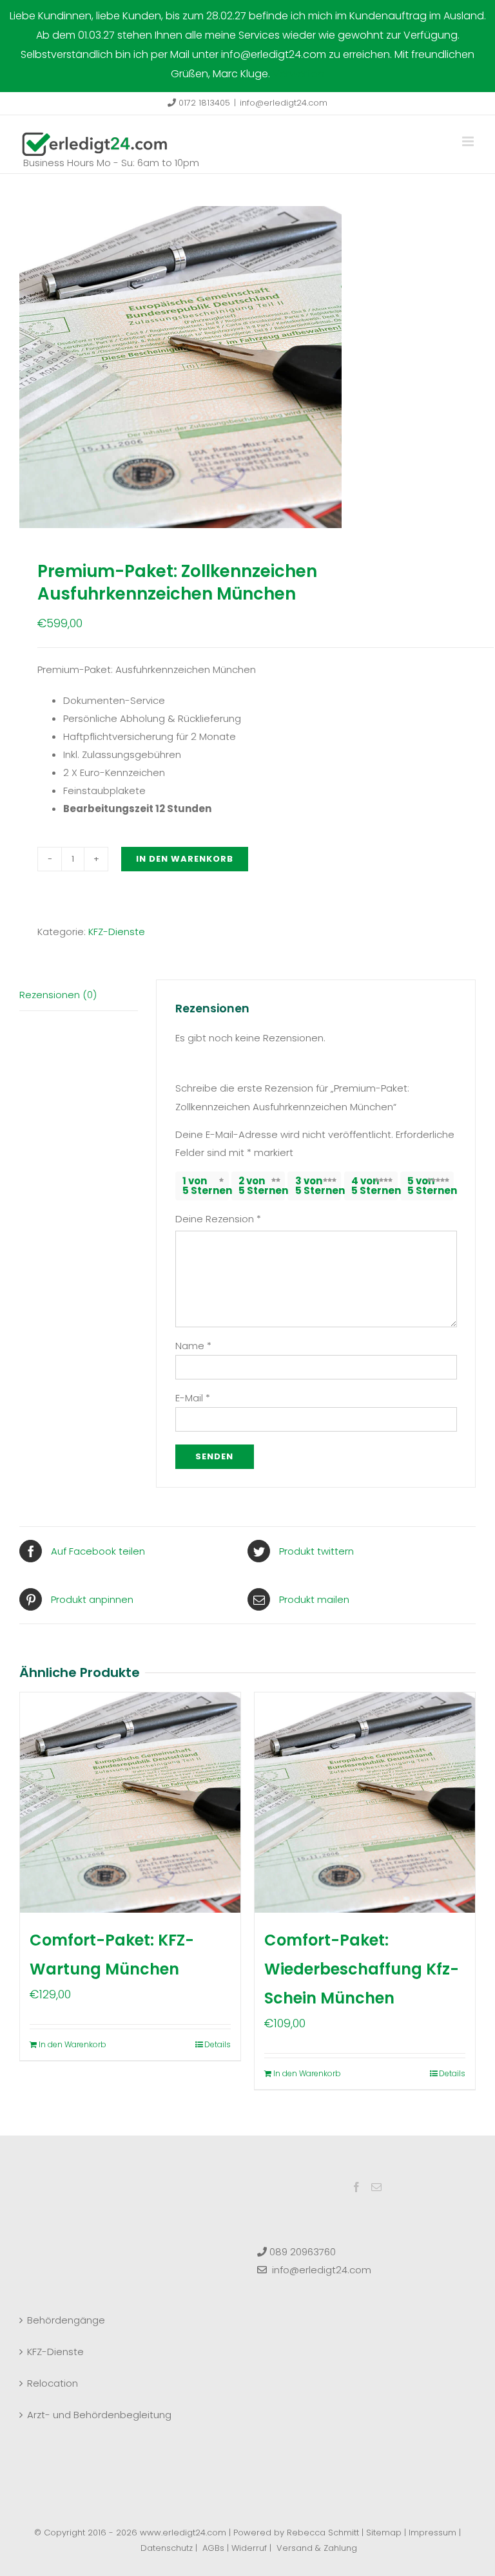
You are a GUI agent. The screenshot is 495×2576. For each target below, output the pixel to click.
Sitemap (384, 2533)
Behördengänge (66, 2320)
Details (218, 2044)
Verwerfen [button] (298, 74)
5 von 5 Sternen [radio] (431, 1186)
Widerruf (249, 2548)
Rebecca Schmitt (323, 2533)
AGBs (213, 2548)
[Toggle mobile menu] (469, 141)
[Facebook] (356, 2187)
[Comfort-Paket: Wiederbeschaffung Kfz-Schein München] (365, 1803)
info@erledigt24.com (284, 103)
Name (193, 1346)
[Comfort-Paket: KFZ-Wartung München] (130, 1803)
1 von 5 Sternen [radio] (206, 1186)
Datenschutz (167, 2548)
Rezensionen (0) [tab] (58, 995)
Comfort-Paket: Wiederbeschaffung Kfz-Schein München (362, 1969)
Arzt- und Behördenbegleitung (99, 2415)
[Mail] (376, 2187)
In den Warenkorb (185, 859)
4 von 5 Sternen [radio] (374, 1186)
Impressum (432, 2533)
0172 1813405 (203, 103)
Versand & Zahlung (317, 2548)
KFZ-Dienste (117, 932)
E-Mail (193, 1398)
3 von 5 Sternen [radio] (318, 1186)
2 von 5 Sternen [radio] (262, 1186)
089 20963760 (301, 2252)
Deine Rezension (218, 1219)
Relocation (53, 2383)
